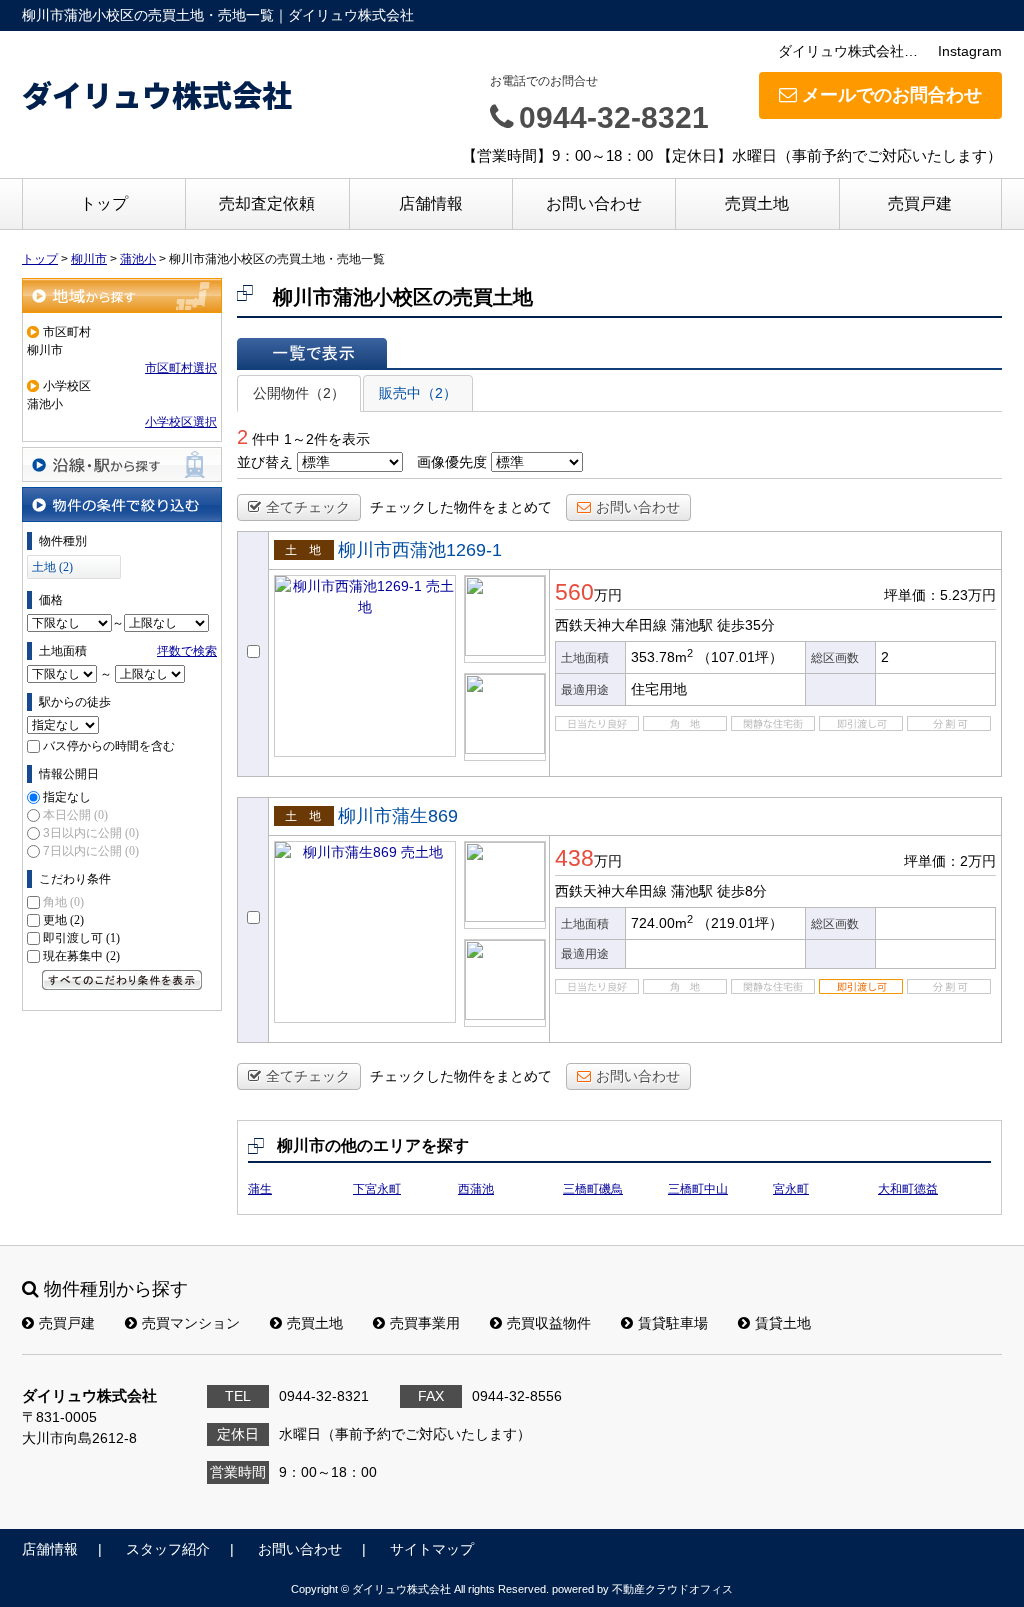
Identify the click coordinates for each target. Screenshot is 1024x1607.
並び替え (265, 462)
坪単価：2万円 (950, 861)
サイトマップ (432, 1549)
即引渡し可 (81, 938)
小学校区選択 (181, 422)
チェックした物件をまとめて (461, 507)
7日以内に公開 (91, 851)
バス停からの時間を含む (109, 746)
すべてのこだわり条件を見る (122, 980)
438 (574, 858)
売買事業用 (425, 1323)
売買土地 (757, 203)
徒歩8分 (742, 891)
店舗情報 (431, 203)
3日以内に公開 (91, 833)
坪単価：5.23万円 (940, 595)
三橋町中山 (698, 1189)
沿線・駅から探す (122, 464)
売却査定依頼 (267, 203)
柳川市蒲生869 (398, 816)
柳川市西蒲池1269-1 (420, 550)
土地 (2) (52, 567)
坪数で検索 (187, 651)
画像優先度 (452, 462)
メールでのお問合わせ (892, 95)
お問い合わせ (594, 203)
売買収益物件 (549, 1323)
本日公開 (75, 815)
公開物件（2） (299, 393)
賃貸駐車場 (673, 1323)
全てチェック (308, 507)
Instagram (970, 51)
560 (574, 592)
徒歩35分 (746, 625)
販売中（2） (418, 393)
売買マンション (191, 1323)
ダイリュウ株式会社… (848, 51)
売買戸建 (920, 203)
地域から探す (122, 295)
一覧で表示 (312, 353)
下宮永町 (377, 1189)
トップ (104, 203)
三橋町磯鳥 (593, 1189)
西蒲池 (476, 1189)
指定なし (67, 797)
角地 (63, 902)
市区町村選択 (181, 368)
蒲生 (260, 1189)
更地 (63, 920)
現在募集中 (81, 956)
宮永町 (791, 1189)
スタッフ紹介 (168, 1549)
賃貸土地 (783, 1323)
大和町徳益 (908, 1189)
